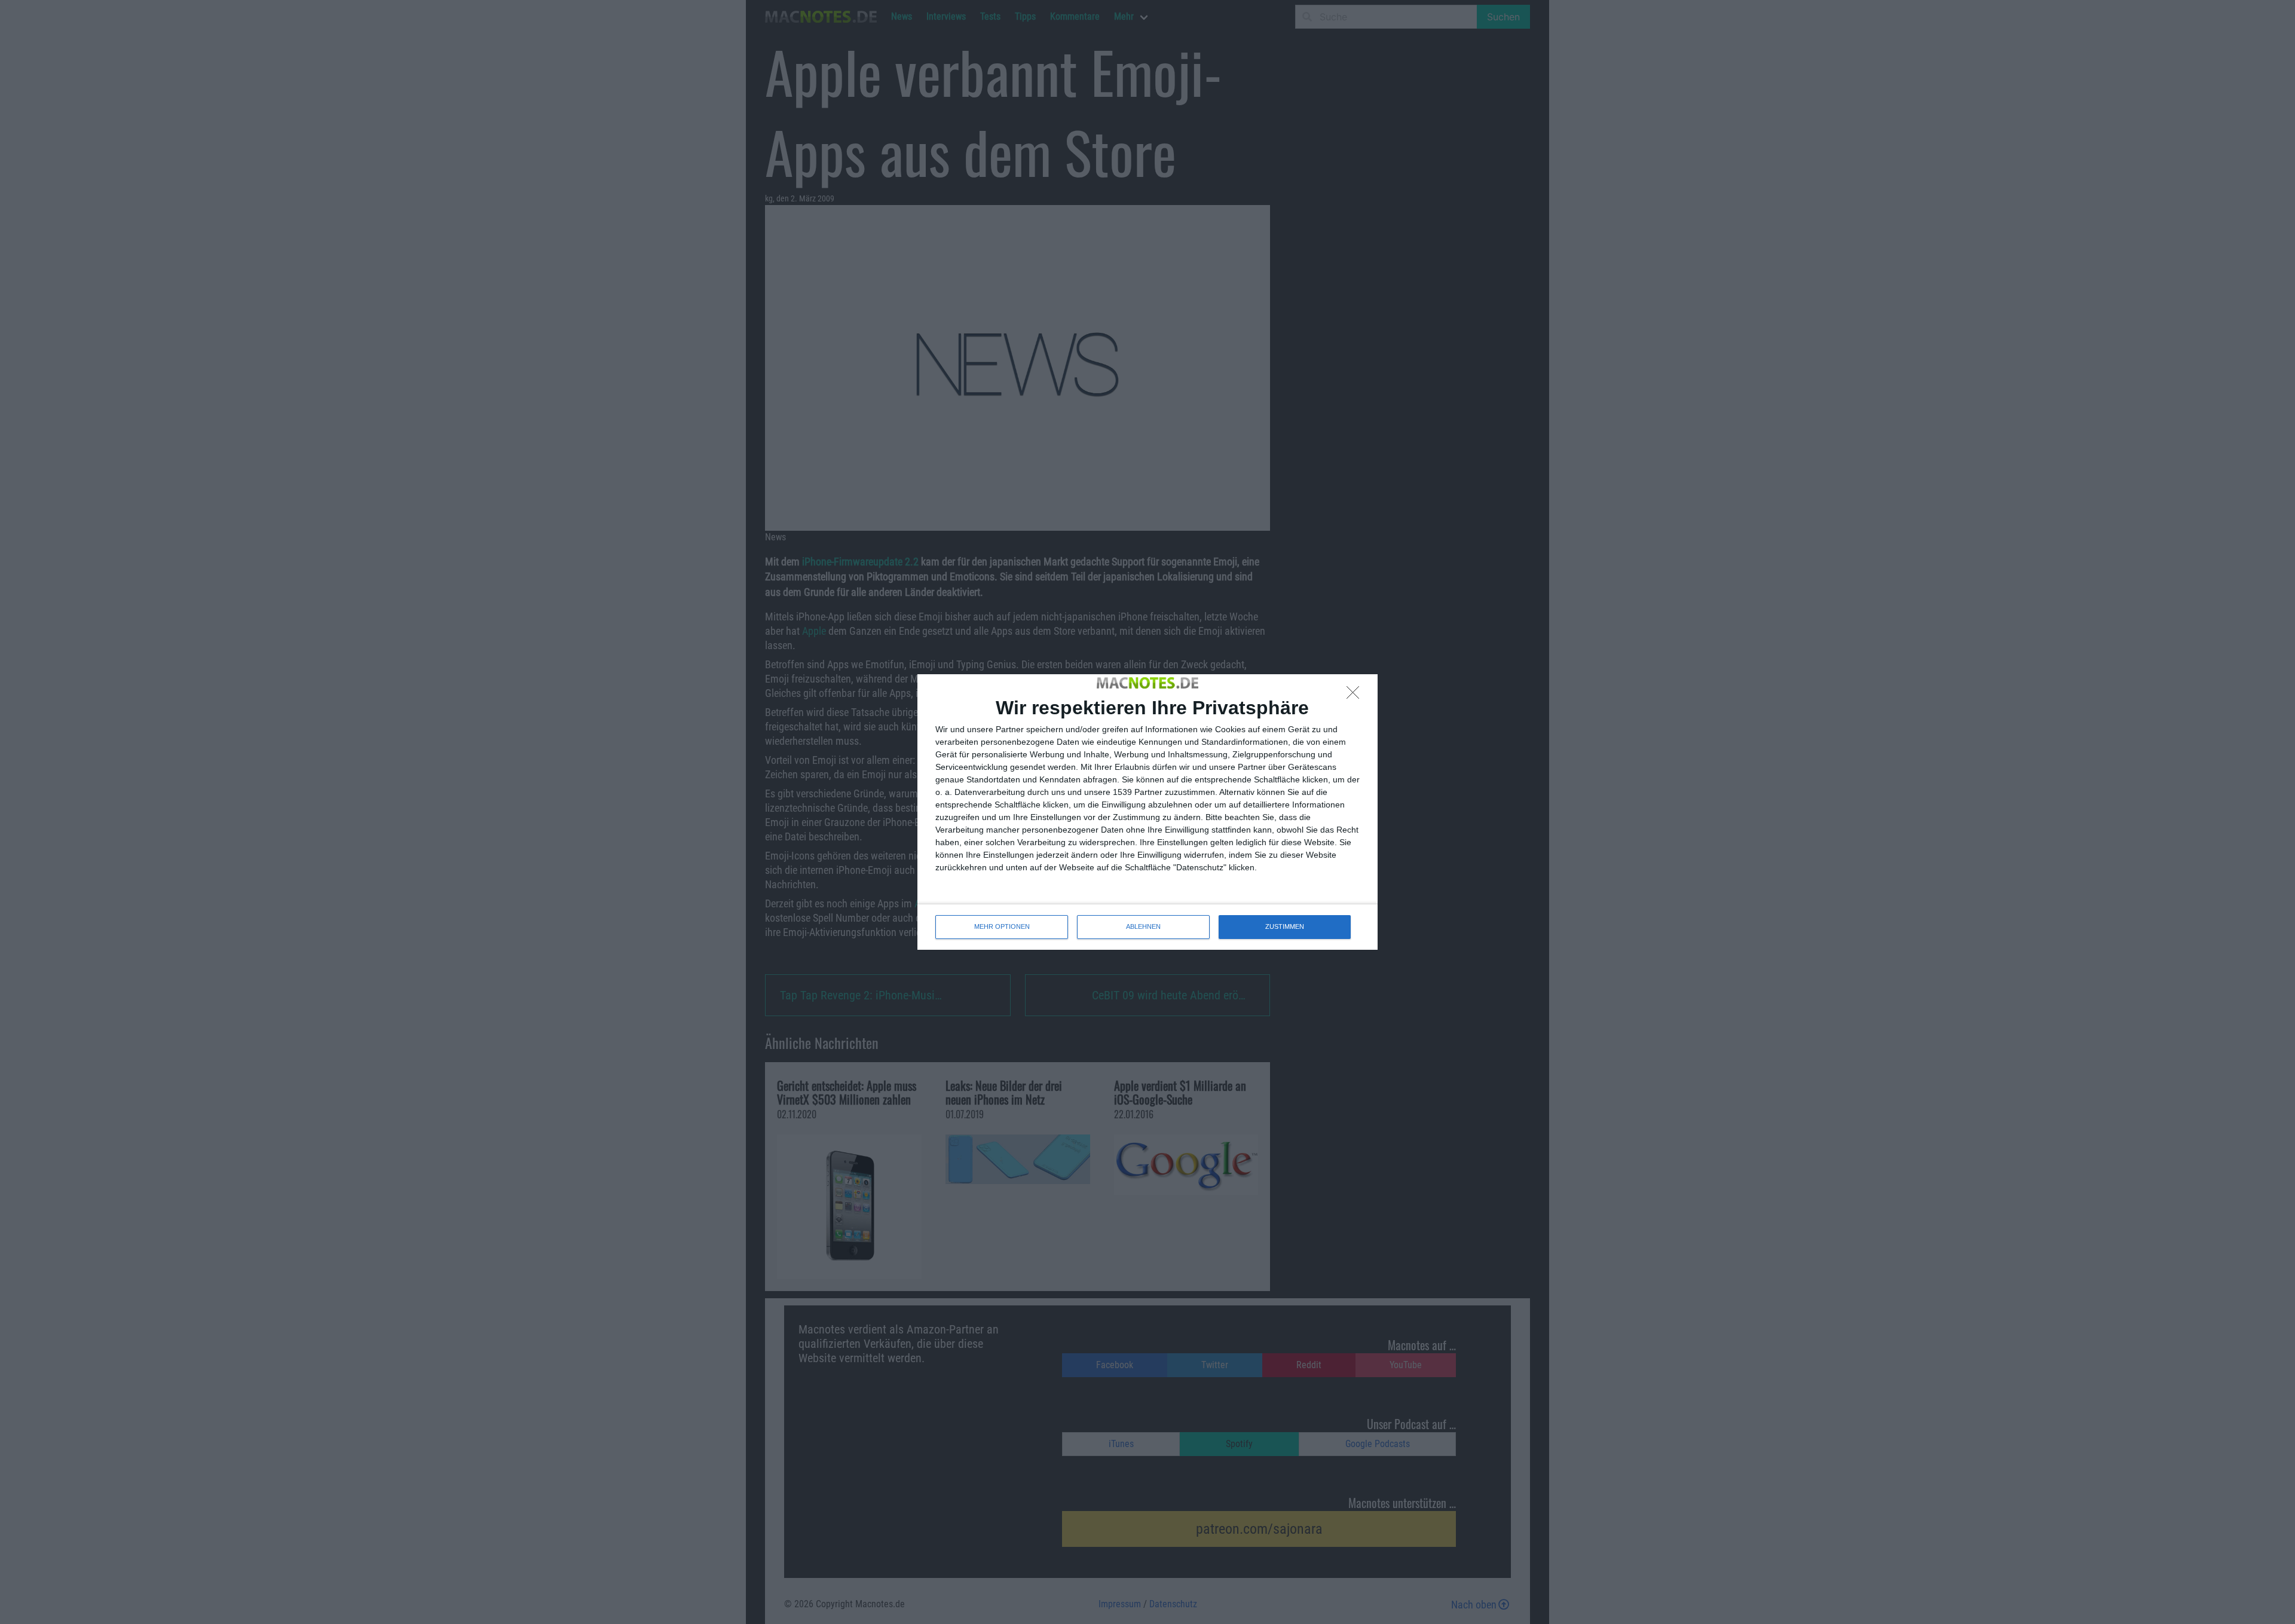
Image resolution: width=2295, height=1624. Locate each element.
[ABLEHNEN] (1356, 696)
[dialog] (1147, 812)
